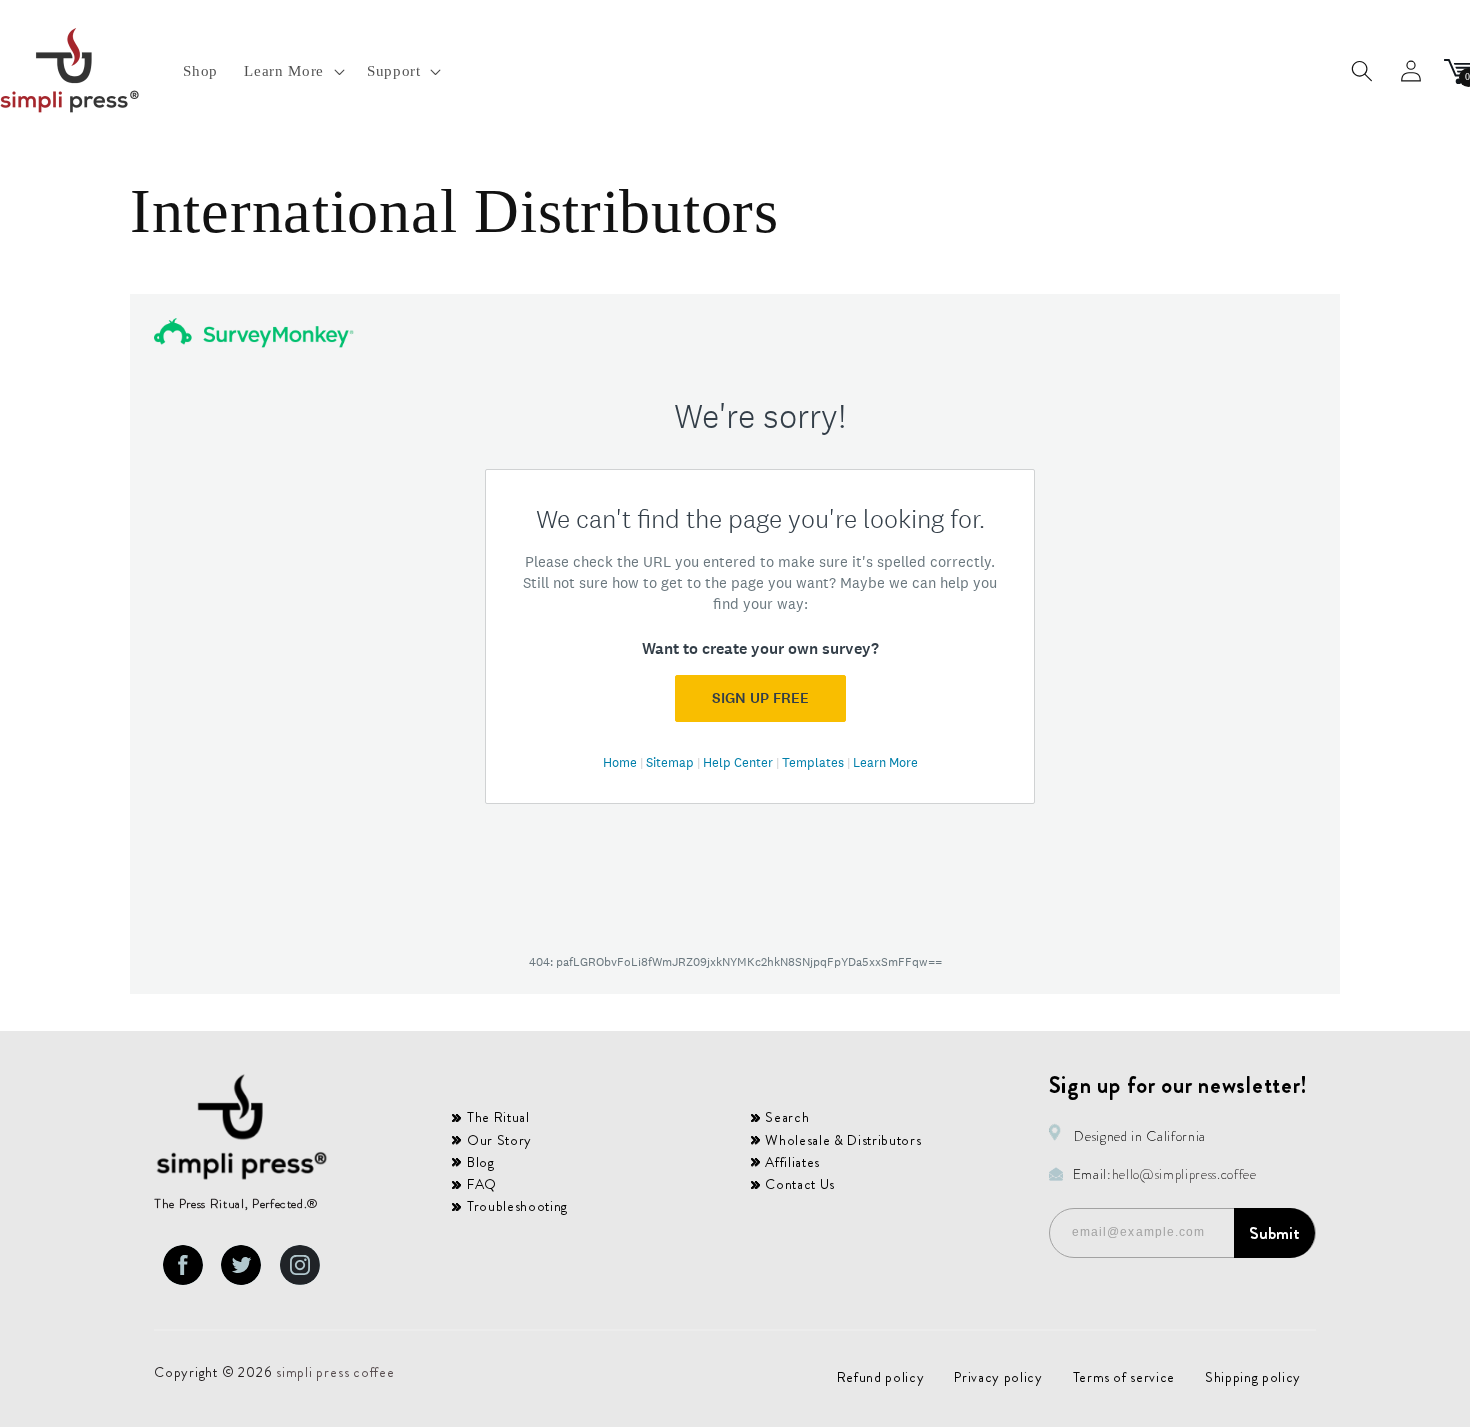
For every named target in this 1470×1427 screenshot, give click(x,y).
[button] (292, 71)
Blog (481, 1162)
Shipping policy (1253, 1377)
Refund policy (881, 1377)
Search (787, 1117)
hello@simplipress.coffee (1184, 1174)
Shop (200, 70)
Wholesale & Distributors (843, 1140)
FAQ (482, 1184)
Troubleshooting (517, 1206)
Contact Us (800, 1184)
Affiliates (792, 1162)
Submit (1274, 1233)
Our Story (499, 1140)
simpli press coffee (335, 1372)
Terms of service (1124, 1377)
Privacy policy (998, 1377)
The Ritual (498, 1117)
